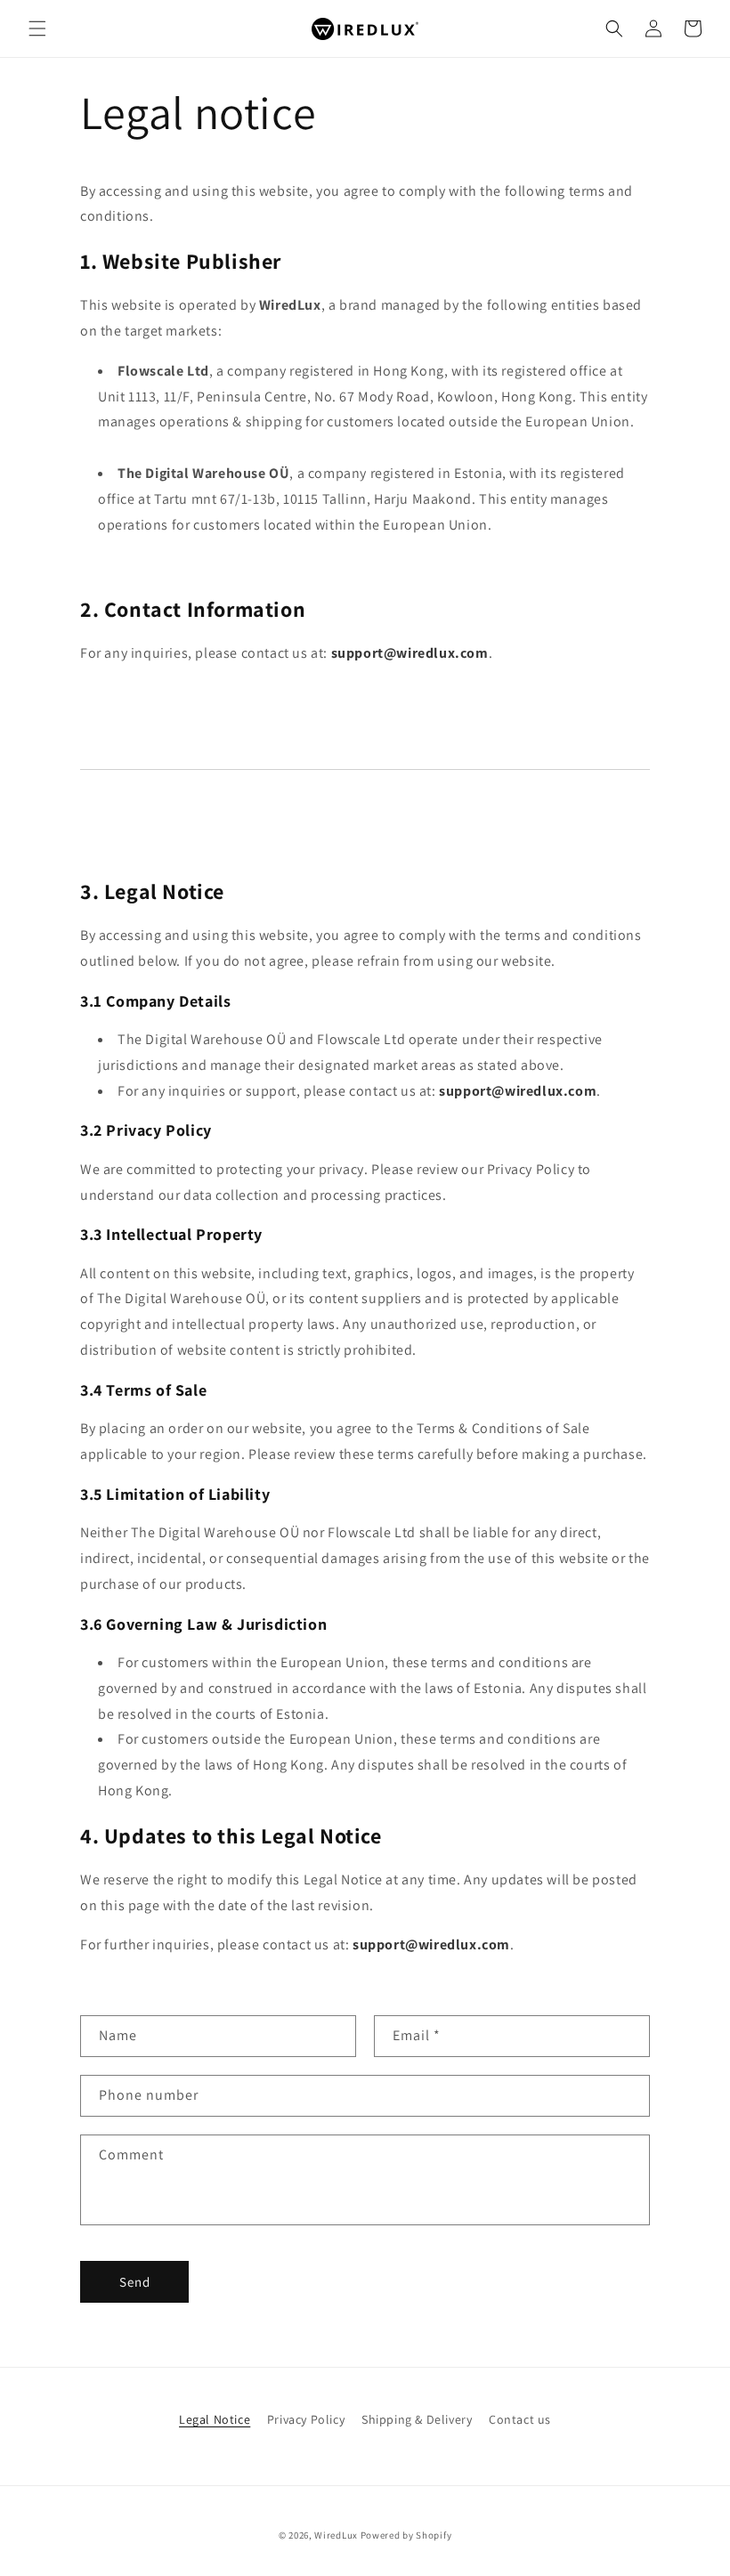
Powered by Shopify (406, 2535)
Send (135, 2282)
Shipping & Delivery (417, 2419)
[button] (37, 28)
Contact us (520, 2419)
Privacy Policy (306, 2419)
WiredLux (336, 2535)
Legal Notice (215, 2419)
